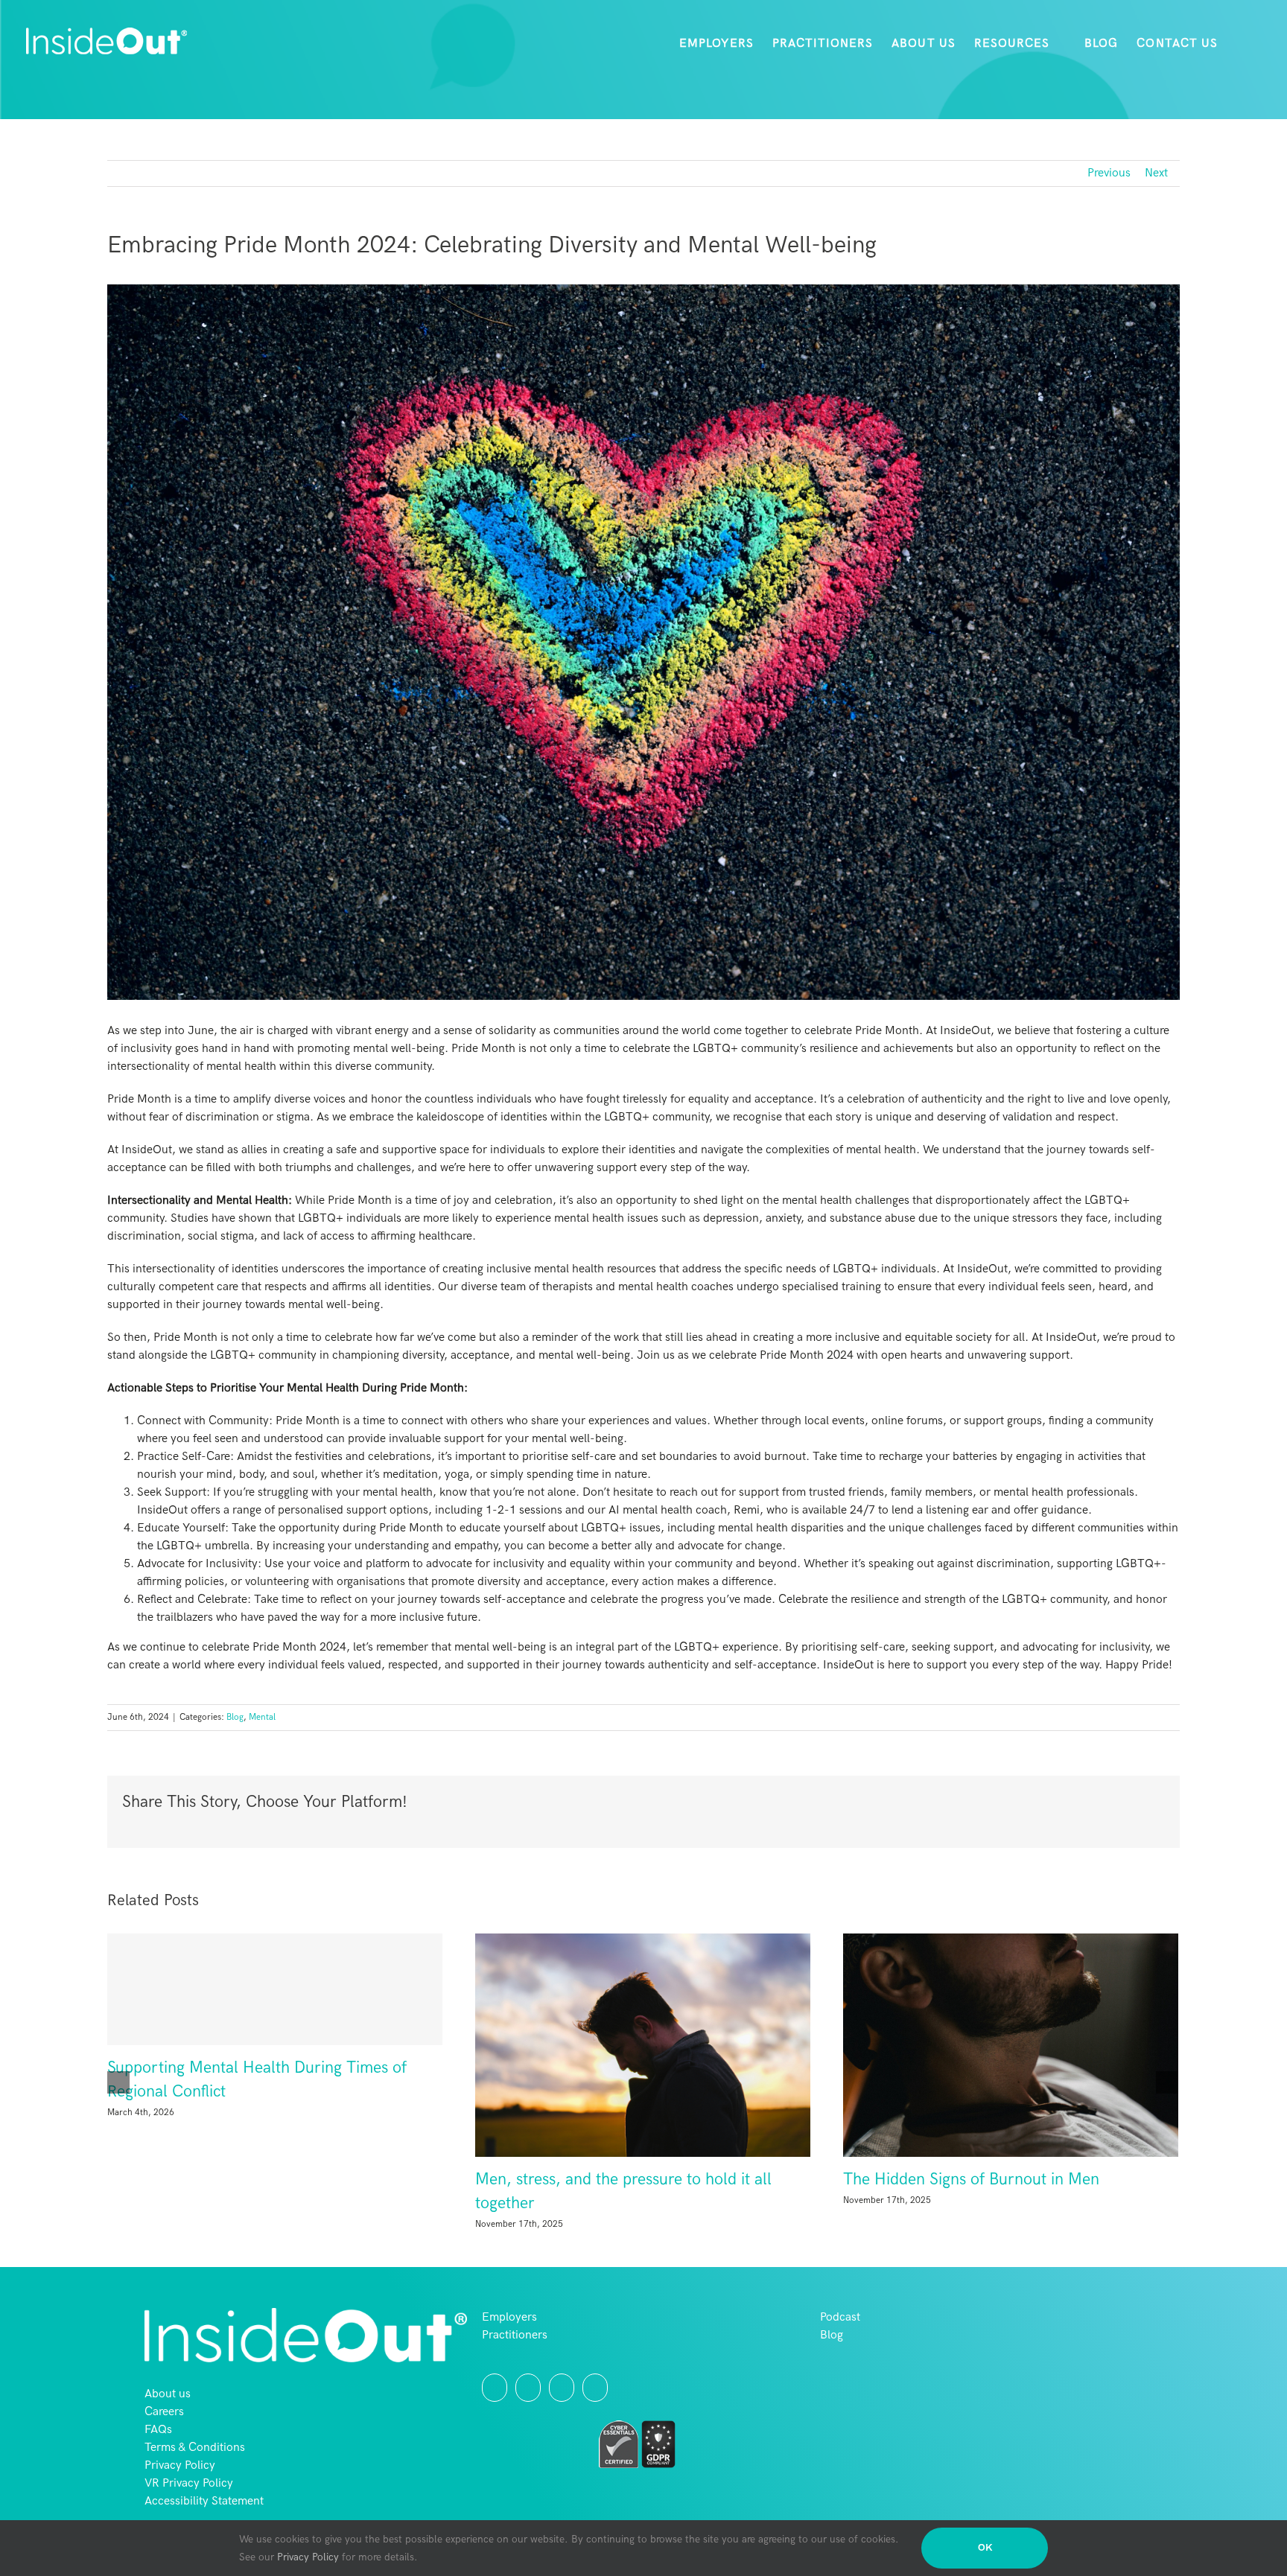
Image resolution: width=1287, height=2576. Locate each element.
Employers (509, 2317)
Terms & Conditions (195, 2448)
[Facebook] (562, 2388)
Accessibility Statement (204, 2501)
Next (1156, 173)
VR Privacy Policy (189, 2483)
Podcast (840, 2317)
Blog (235, 1717)
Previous (1109, 173)
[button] (1241, 44)
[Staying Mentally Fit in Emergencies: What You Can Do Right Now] (1011, 2045)
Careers (164, 2412)
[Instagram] (528, 2388)
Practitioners (515, 2335)
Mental (262, 1717)
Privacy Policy (180, 2465)
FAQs (158, 2430)
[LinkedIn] (595, 2388)
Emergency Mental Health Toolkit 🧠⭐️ (615, 2180)
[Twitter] (495, 2388)
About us (168, 2394)
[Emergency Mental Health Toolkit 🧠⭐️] (643, 2045)
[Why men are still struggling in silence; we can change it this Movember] (275, 2045)
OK (985, 2548)
